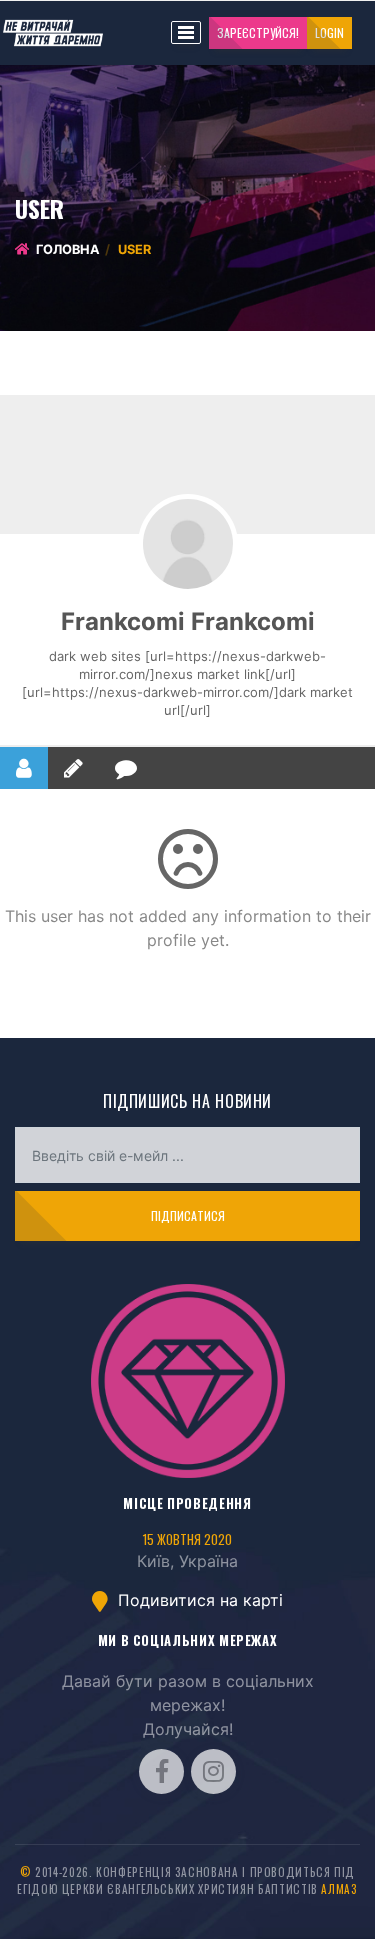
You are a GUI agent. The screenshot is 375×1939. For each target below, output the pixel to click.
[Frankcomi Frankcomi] (188, 544)
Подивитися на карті (198, 1600)
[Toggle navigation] (186, 32)
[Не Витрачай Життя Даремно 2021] (187, 1381)
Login (329, 32)
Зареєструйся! (258, 32)
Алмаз (339, 1889)
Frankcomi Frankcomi (188, 621)
